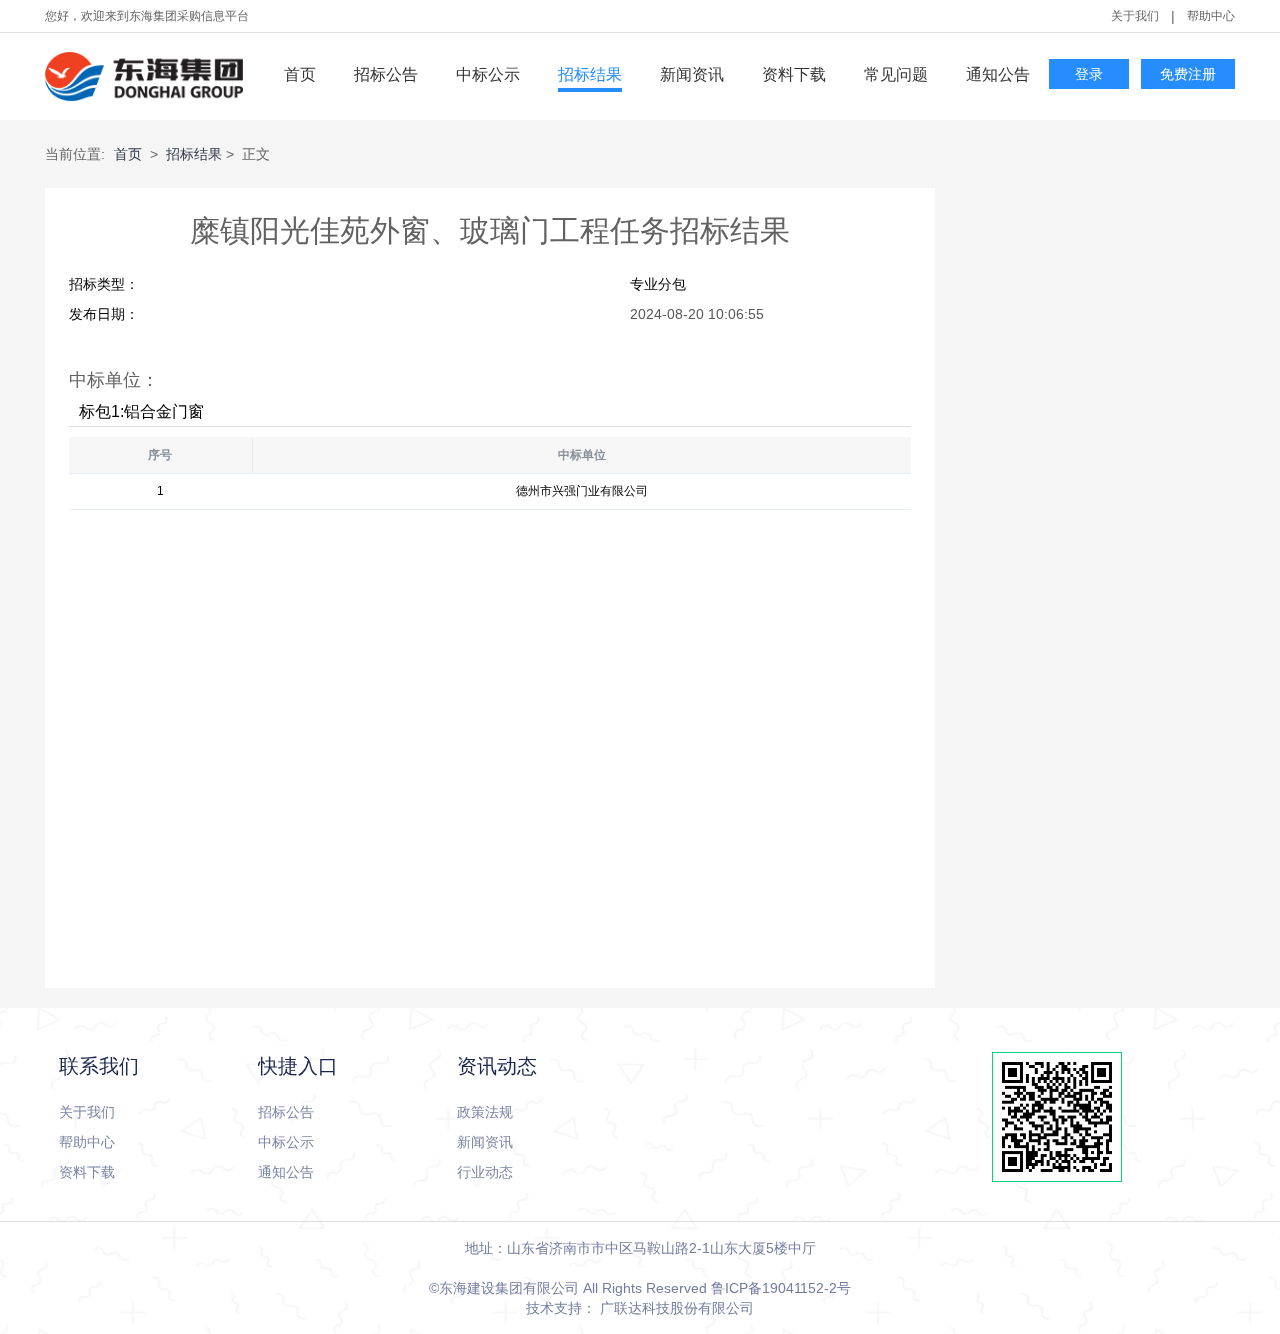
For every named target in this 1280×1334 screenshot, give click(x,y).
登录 (1089, 74)
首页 (300, 74)
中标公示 (488, 74)
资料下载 (794, 74)
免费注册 (1188, 74)
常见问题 (896, 74)
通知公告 (998, 74)
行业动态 (485, 1172)
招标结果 (590, 74)
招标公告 (386, 74)
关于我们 (1135, 16)
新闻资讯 (692, 74)
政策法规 (485, 1112)
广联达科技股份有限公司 (677, 1308)
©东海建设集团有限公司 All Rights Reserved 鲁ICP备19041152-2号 (640, 1288)
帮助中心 (1211, 16)
